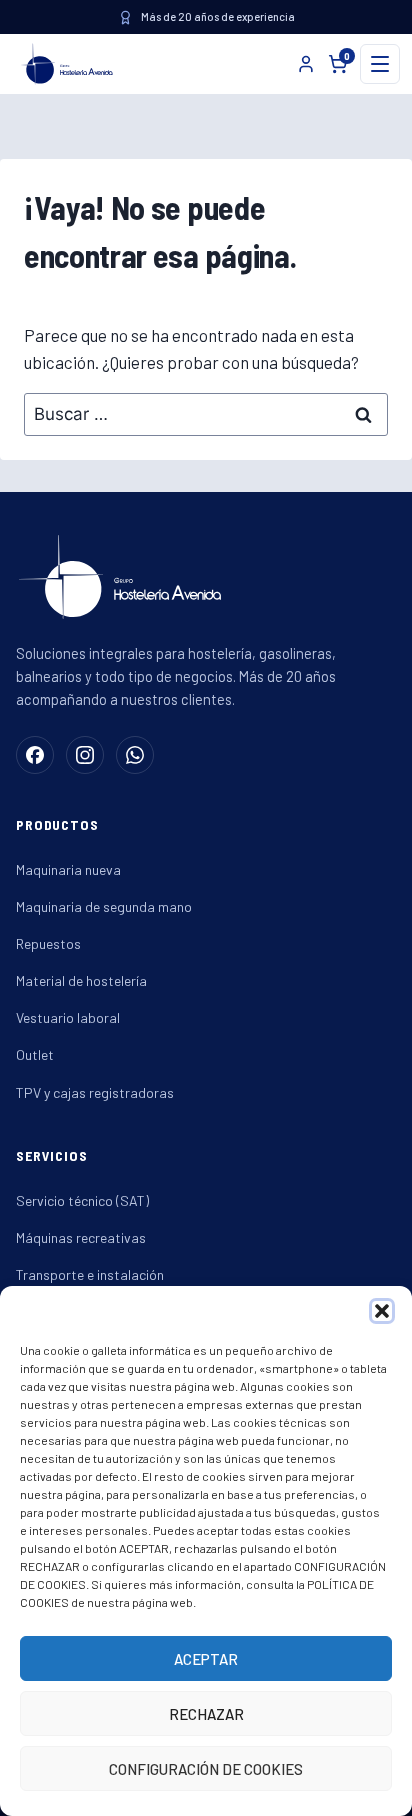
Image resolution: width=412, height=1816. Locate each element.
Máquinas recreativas (81, 1237)
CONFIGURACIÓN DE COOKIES (206, 1769)
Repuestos (48, 943)
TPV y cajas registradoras (95, 1092)
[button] (382, 1311)
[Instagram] (85, 755)
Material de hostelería (81, 980)
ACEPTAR (206, 1659)
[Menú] (380, 64)
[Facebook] (35, 755)
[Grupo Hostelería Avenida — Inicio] (63, 64)
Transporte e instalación (90, 1274)
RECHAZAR (206, 1714)
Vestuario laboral (68, 1017)
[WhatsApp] (135, 755)
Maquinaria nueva (68, 869)
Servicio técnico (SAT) (82, 1200)
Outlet (35, 1054)
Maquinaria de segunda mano (104, 906)
